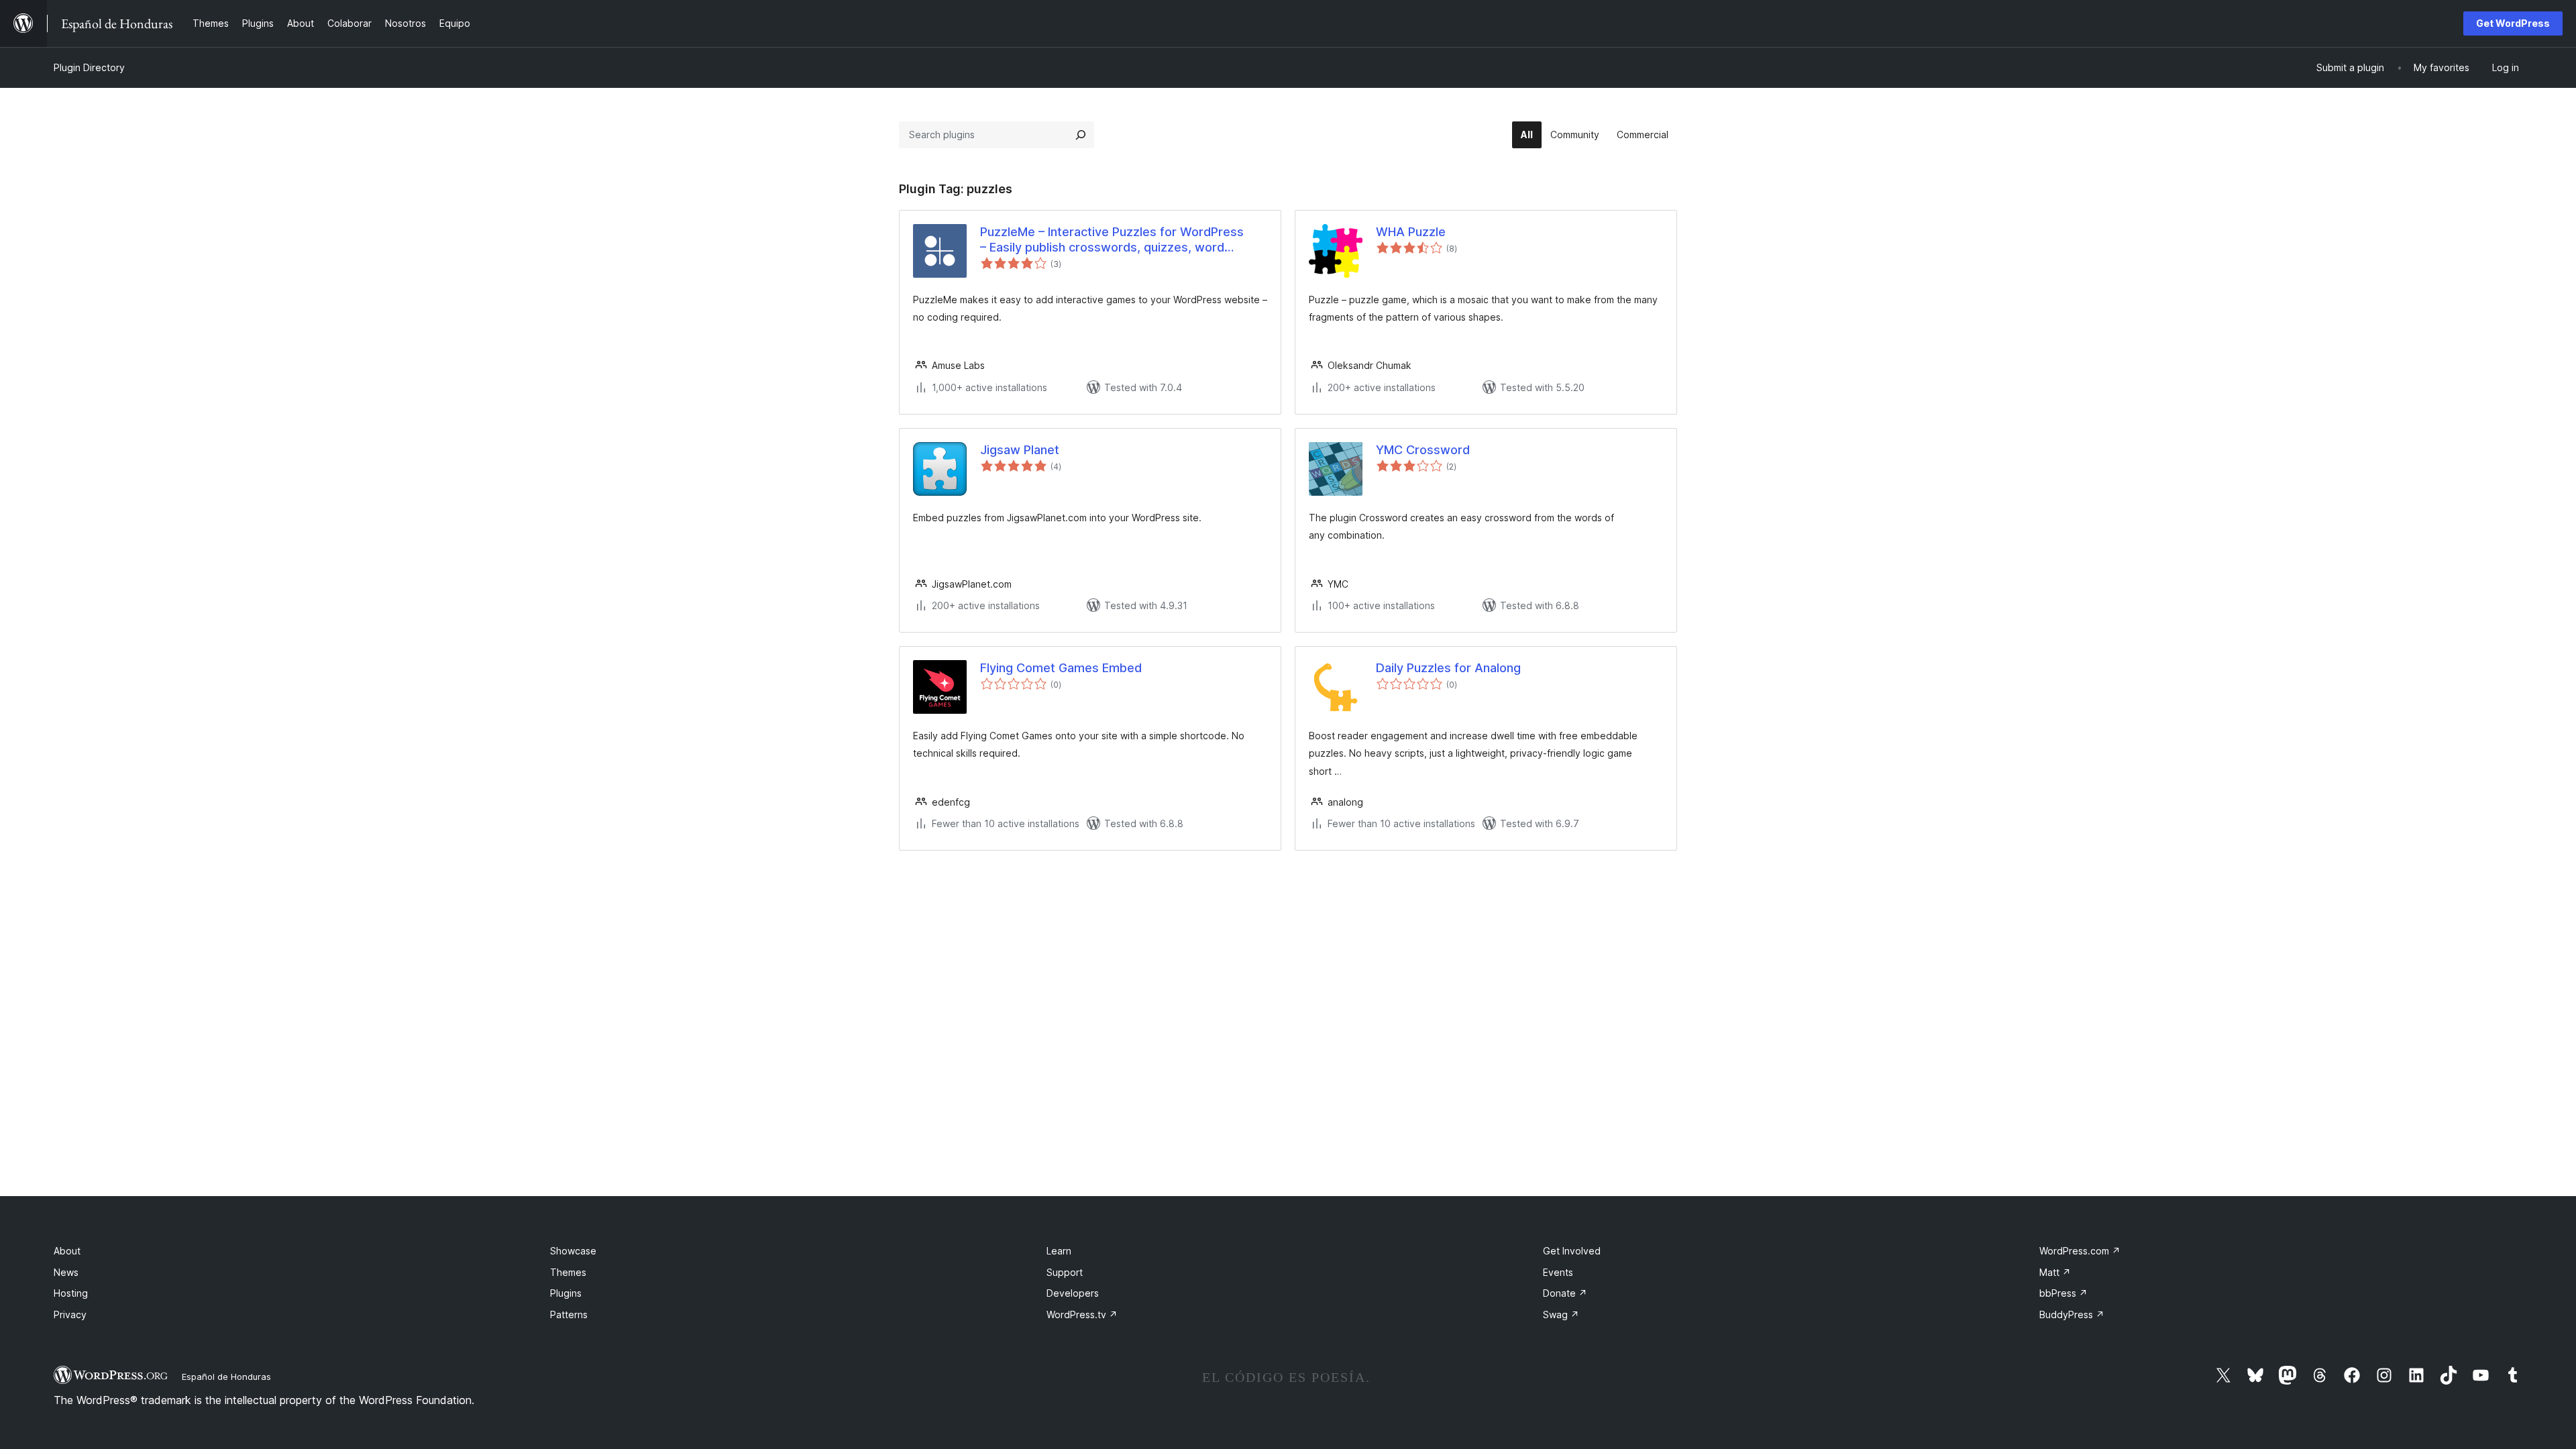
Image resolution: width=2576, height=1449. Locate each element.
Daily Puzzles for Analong (1448, 668)
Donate (1565, 1293)
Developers (1073, 1293)
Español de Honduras (226, 1377)
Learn (1059, 1251)
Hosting (71, 1293)
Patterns (569, 1314)
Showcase (573, 1251)
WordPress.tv (1082, 1314)
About (67, 1251)
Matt (2055, 1272)
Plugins (566, 1293)
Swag (1561, 1314)
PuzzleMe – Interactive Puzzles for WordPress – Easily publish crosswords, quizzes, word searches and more (1112, 240)
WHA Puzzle (1411, 232)
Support (1065, 1272)
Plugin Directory (89, 67)
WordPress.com (2080, 1251)
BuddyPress (2072, 1314)
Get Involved (1572, 1251)
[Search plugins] (1081, 135)
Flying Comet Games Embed (1061, 668)
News (66, 1272)
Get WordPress (2513, 23)
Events (1558, 1272)
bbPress (2063, 1293)
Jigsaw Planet (1020, 450)
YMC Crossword (1423, 450)
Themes (568, 1272)
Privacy (70, 1314)
